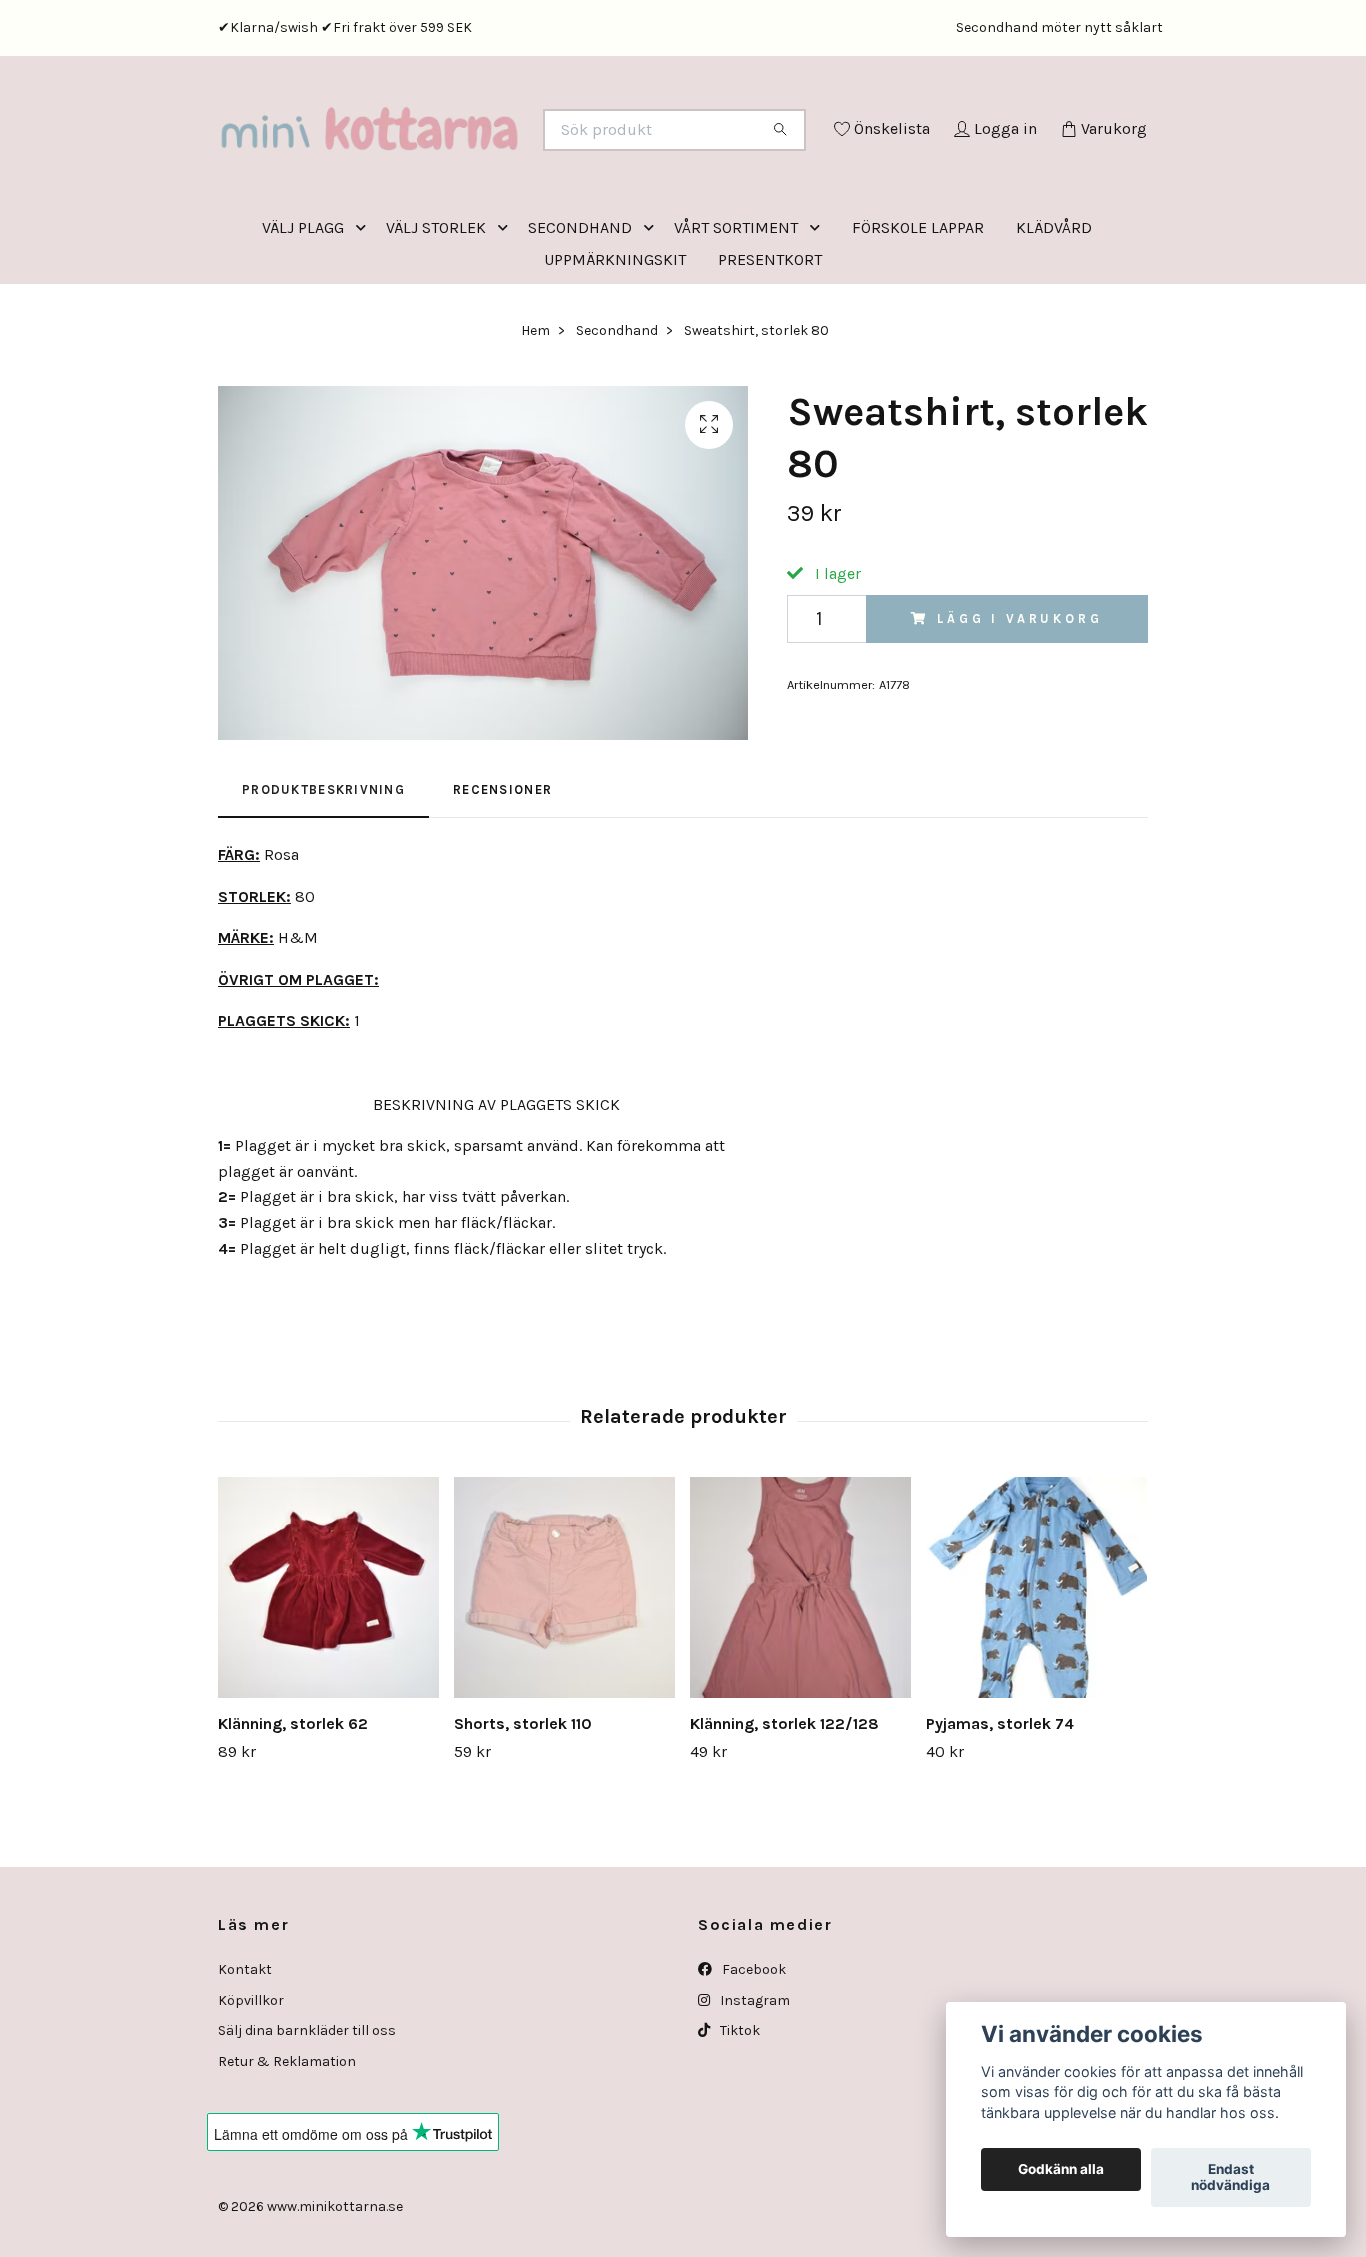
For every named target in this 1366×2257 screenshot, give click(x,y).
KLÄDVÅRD (1054, 310)
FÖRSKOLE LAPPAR (918, 310)
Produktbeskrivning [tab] (323, 872)
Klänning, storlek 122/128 (784, 1806)
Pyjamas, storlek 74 (1000, 1806)
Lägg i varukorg (1020, 701)
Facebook (752, 2052)
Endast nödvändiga (1230, 2178)
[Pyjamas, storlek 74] (1036, 1670)
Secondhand (617, 413)
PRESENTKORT (770, 342)
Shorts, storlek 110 (523, 1806)
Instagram (753, 2083)
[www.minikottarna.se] (451, 157)
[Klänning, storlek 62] (328, 1670)
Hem (535, 413)
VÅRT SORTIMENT (736, 310)
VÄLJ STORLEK (436, 310)
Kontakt (245, 2052)
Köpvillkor (251, 2083)
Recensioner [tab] (502, 872)
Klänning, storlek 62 (293, 1806)
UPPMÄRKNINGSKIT (615, 342)
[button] (365, 310)
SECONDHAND (580, 310)
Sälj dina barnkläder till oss (307, 2113)
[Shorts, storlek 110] (564, 1670)
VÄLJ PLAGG (303, 310)
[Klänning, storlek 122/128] (800, 1670)
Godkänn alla (1061, 2170)
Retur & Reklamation (287, 2144)
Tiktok (738, 2113)
